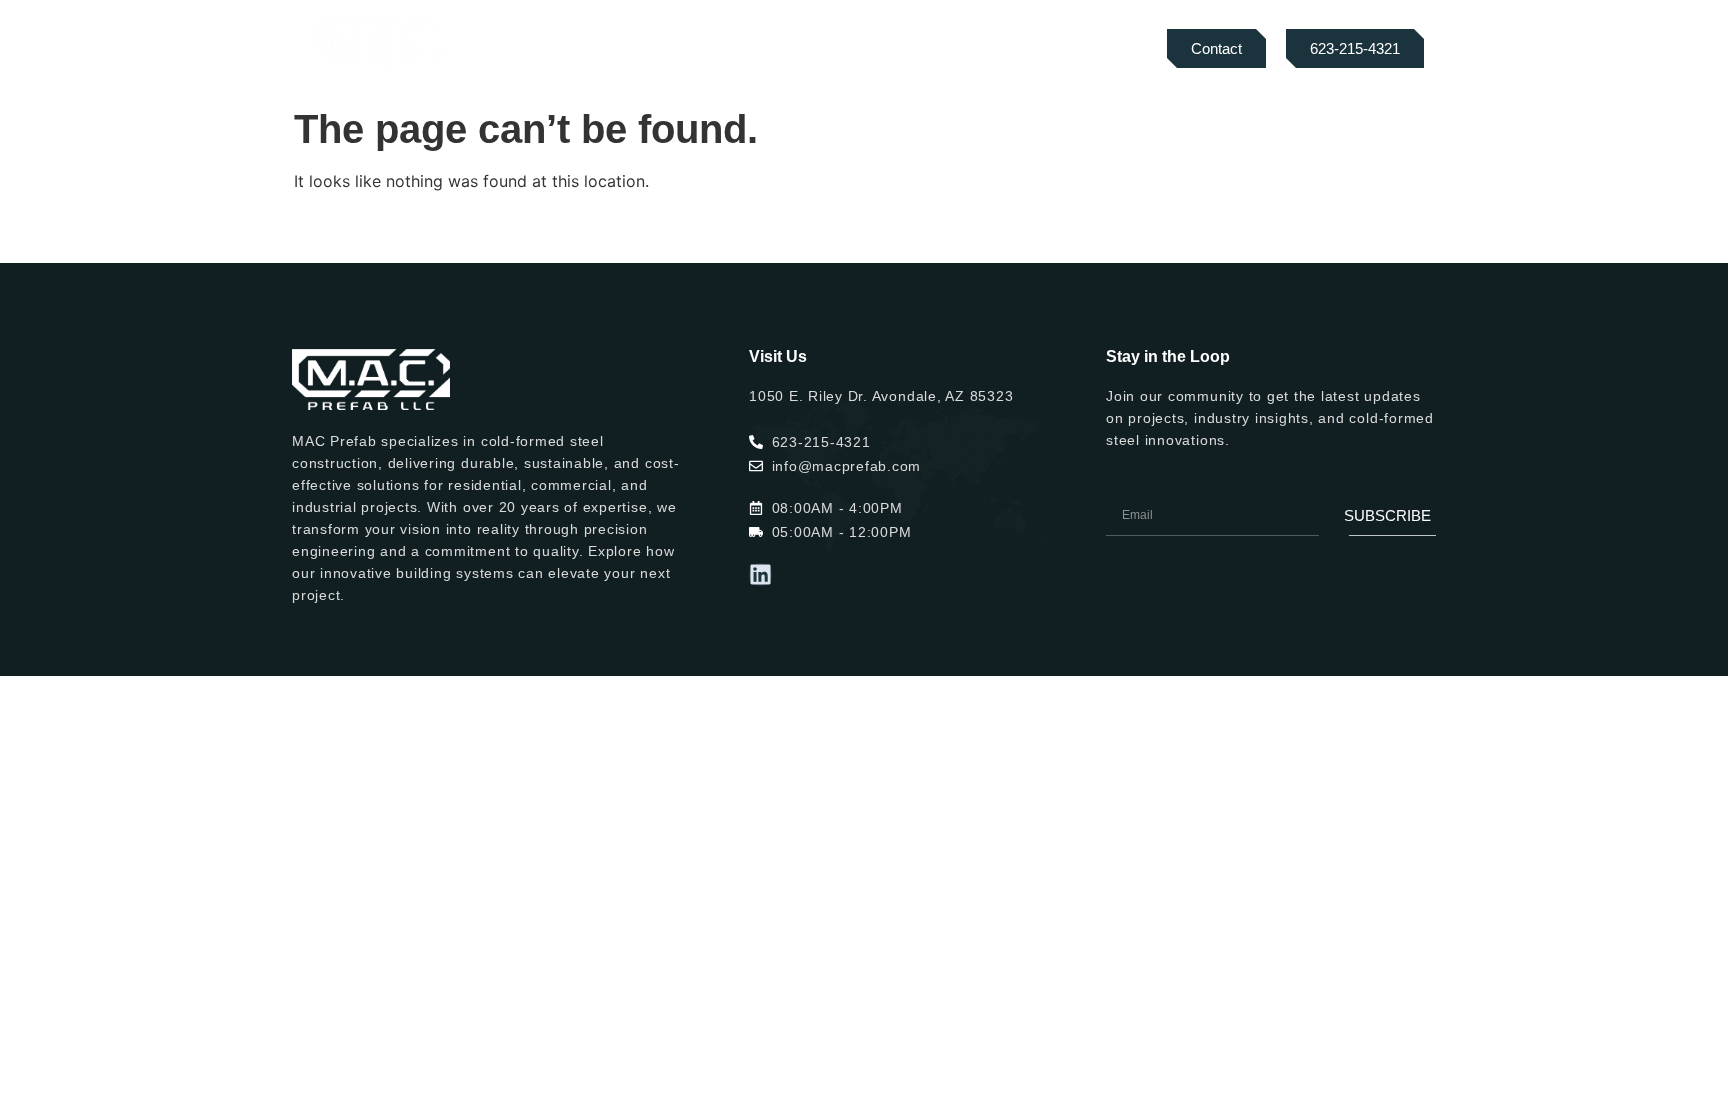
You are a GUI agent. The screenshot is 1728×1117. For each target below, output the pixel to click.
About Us (611, 48)
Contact (1009, 48)
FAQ (926, 48)
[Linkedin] (760, 574)
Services (715, 48)
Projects (841, 48)
